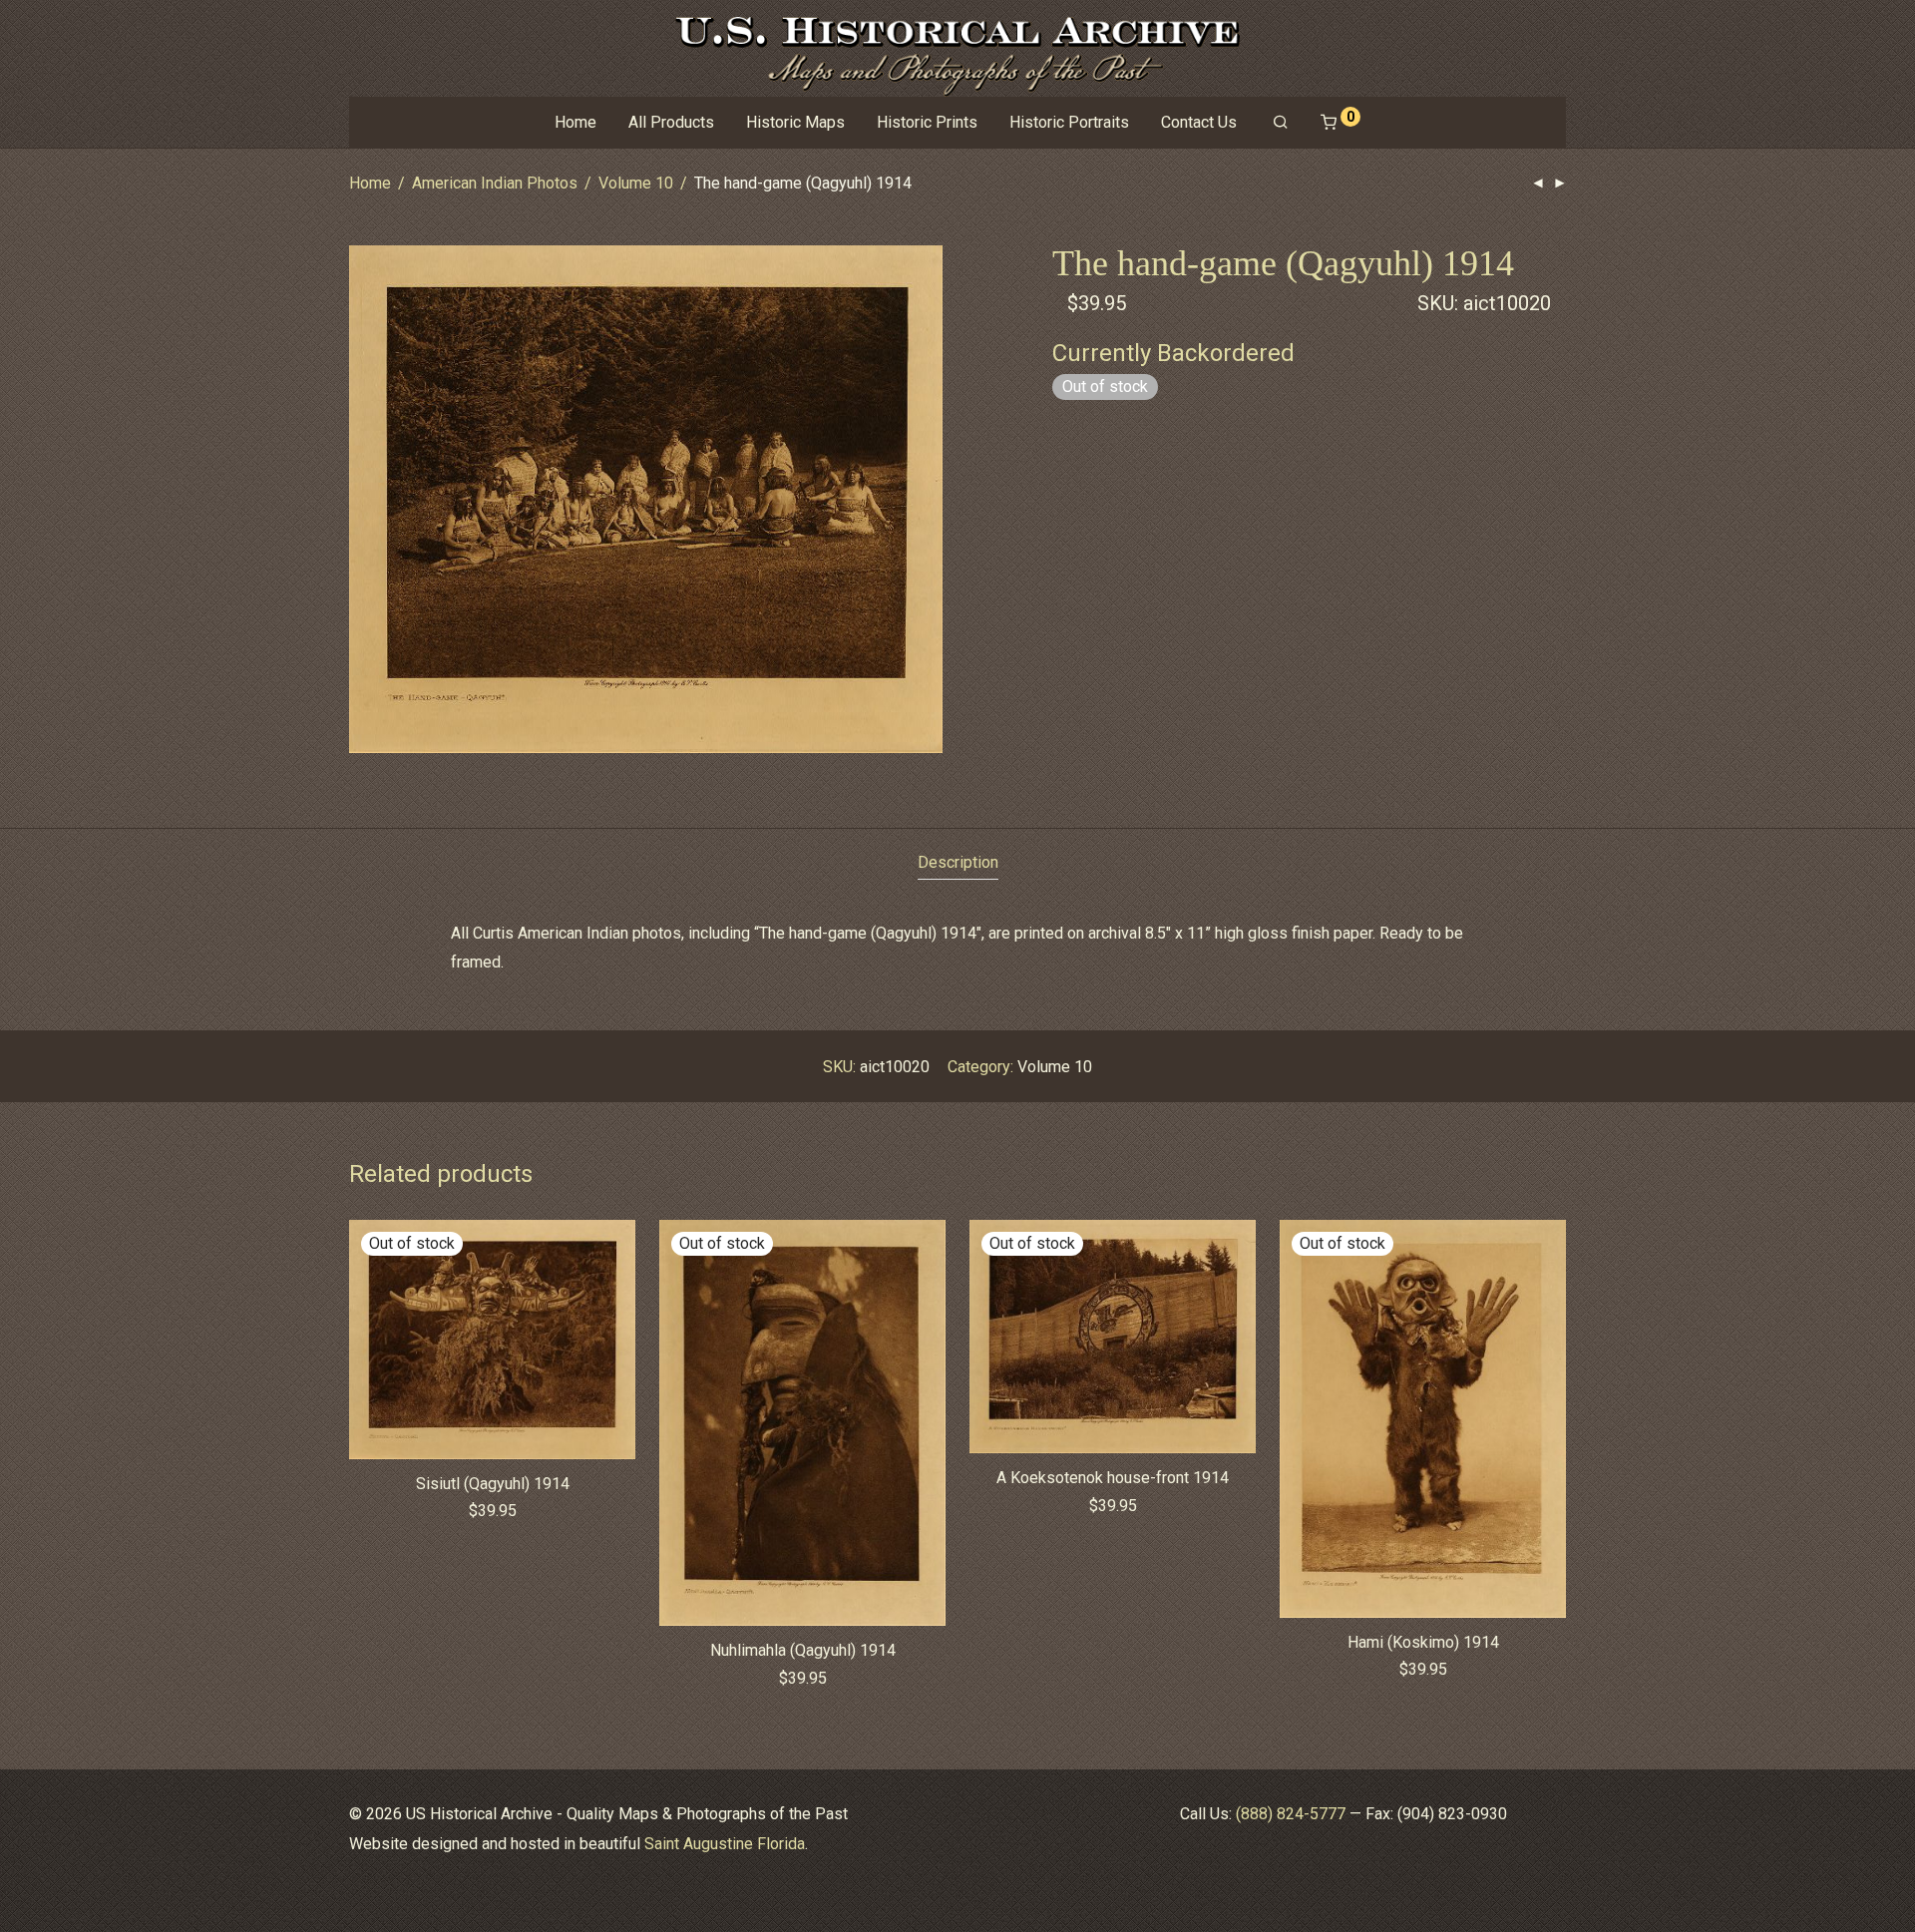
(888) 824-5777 (1291, 1814)
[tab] (958, 863)
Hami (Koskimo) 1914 (1423, 1642)
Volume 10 (636, 183)
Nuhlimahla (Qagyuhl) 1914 (803, 1650)
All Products (671, 122)
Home (575, 122)
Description (958, 862)
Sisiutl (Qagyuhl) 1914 (493, 1484)
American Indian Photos (495, 183)
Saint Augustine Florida (725, 1844)
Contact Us (1199, 122)
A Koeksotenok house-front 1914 (1113, 1478)
